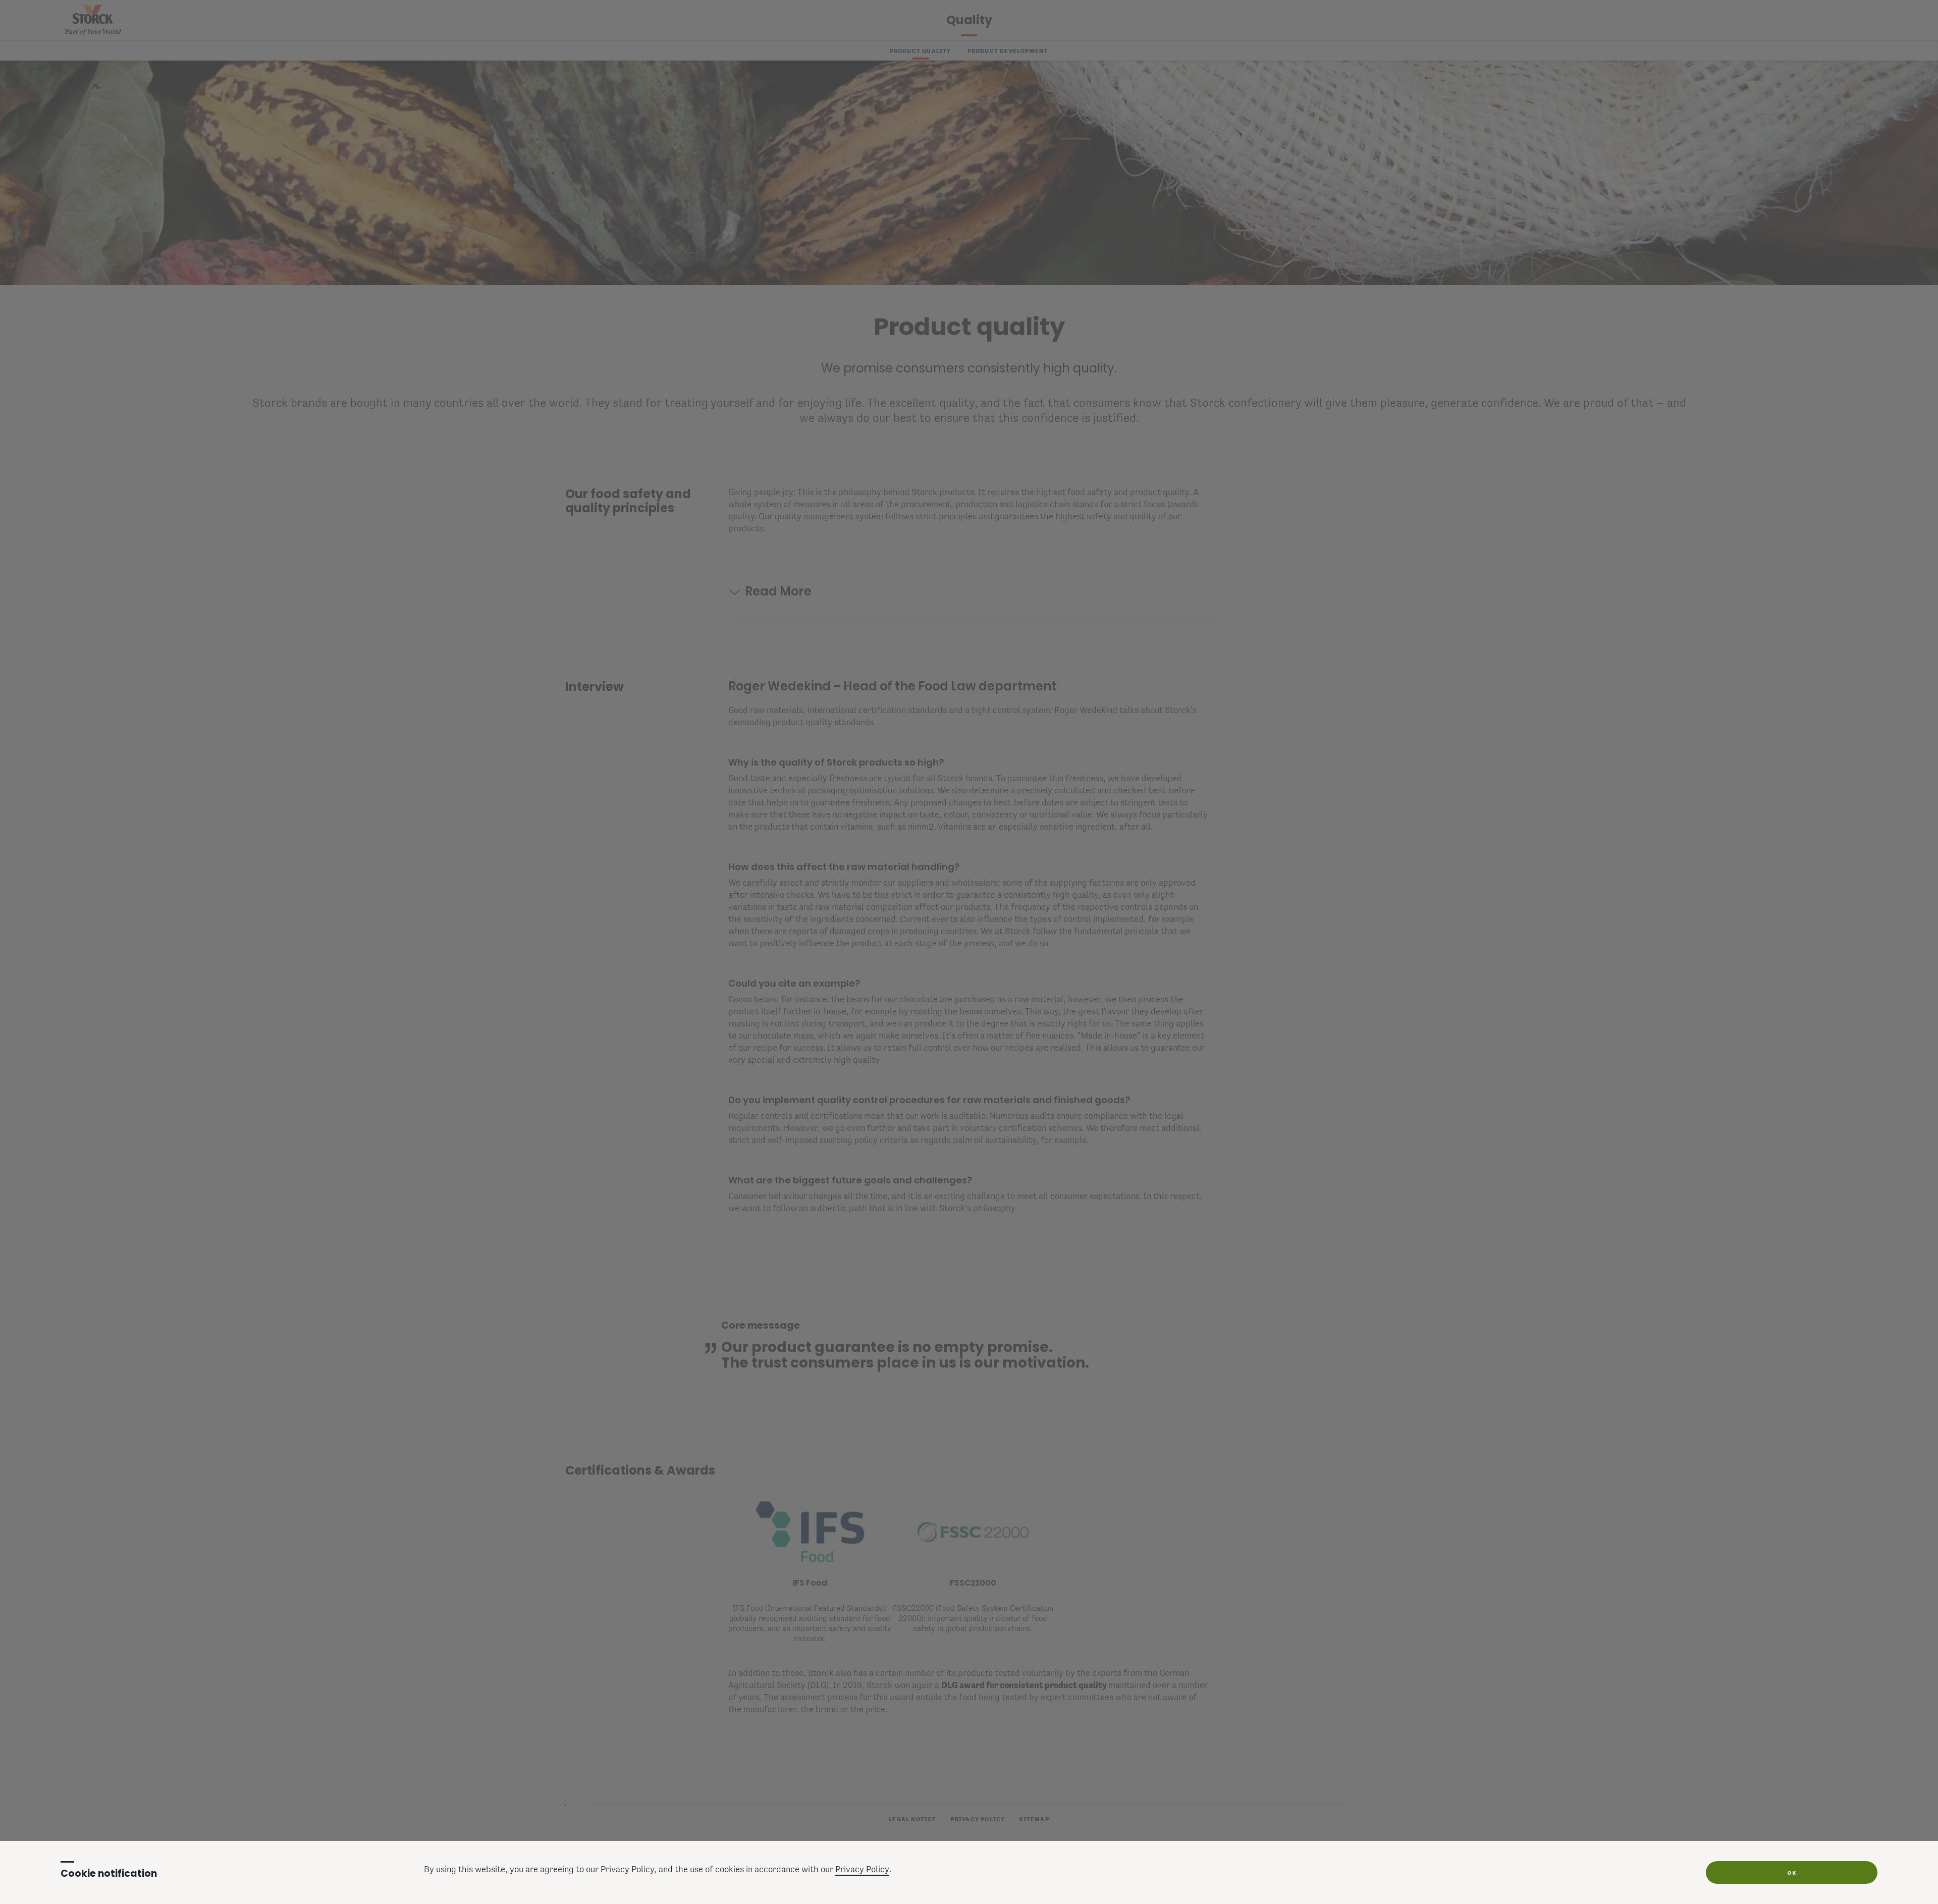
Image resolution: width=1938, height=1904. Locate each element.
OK (1792, 1873)
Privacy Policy (862, 1870)
